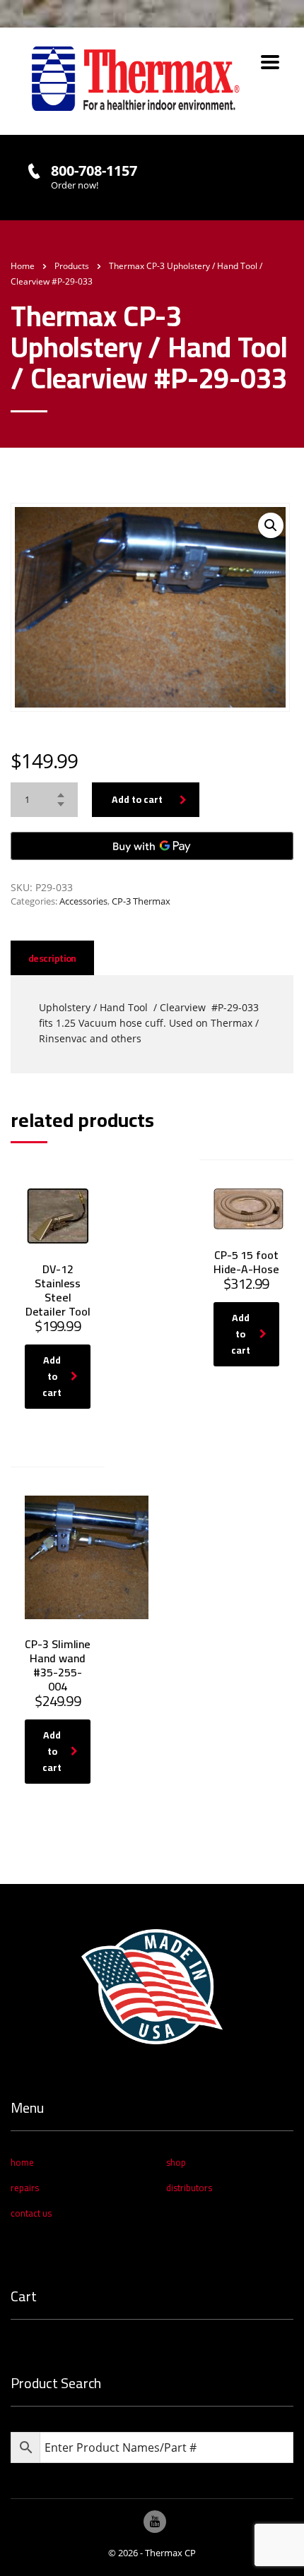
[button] (271, 525)
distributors (189, 2188)
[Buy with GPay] (152, 846)
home (22, 2162)
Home (23, 266)
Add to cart (137, 799)
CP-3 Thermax (141, 901)
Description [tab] (52, 958)
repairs (25, 2188)
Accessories (83, 901)
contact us (31, 2213)
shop (176, 2162)
